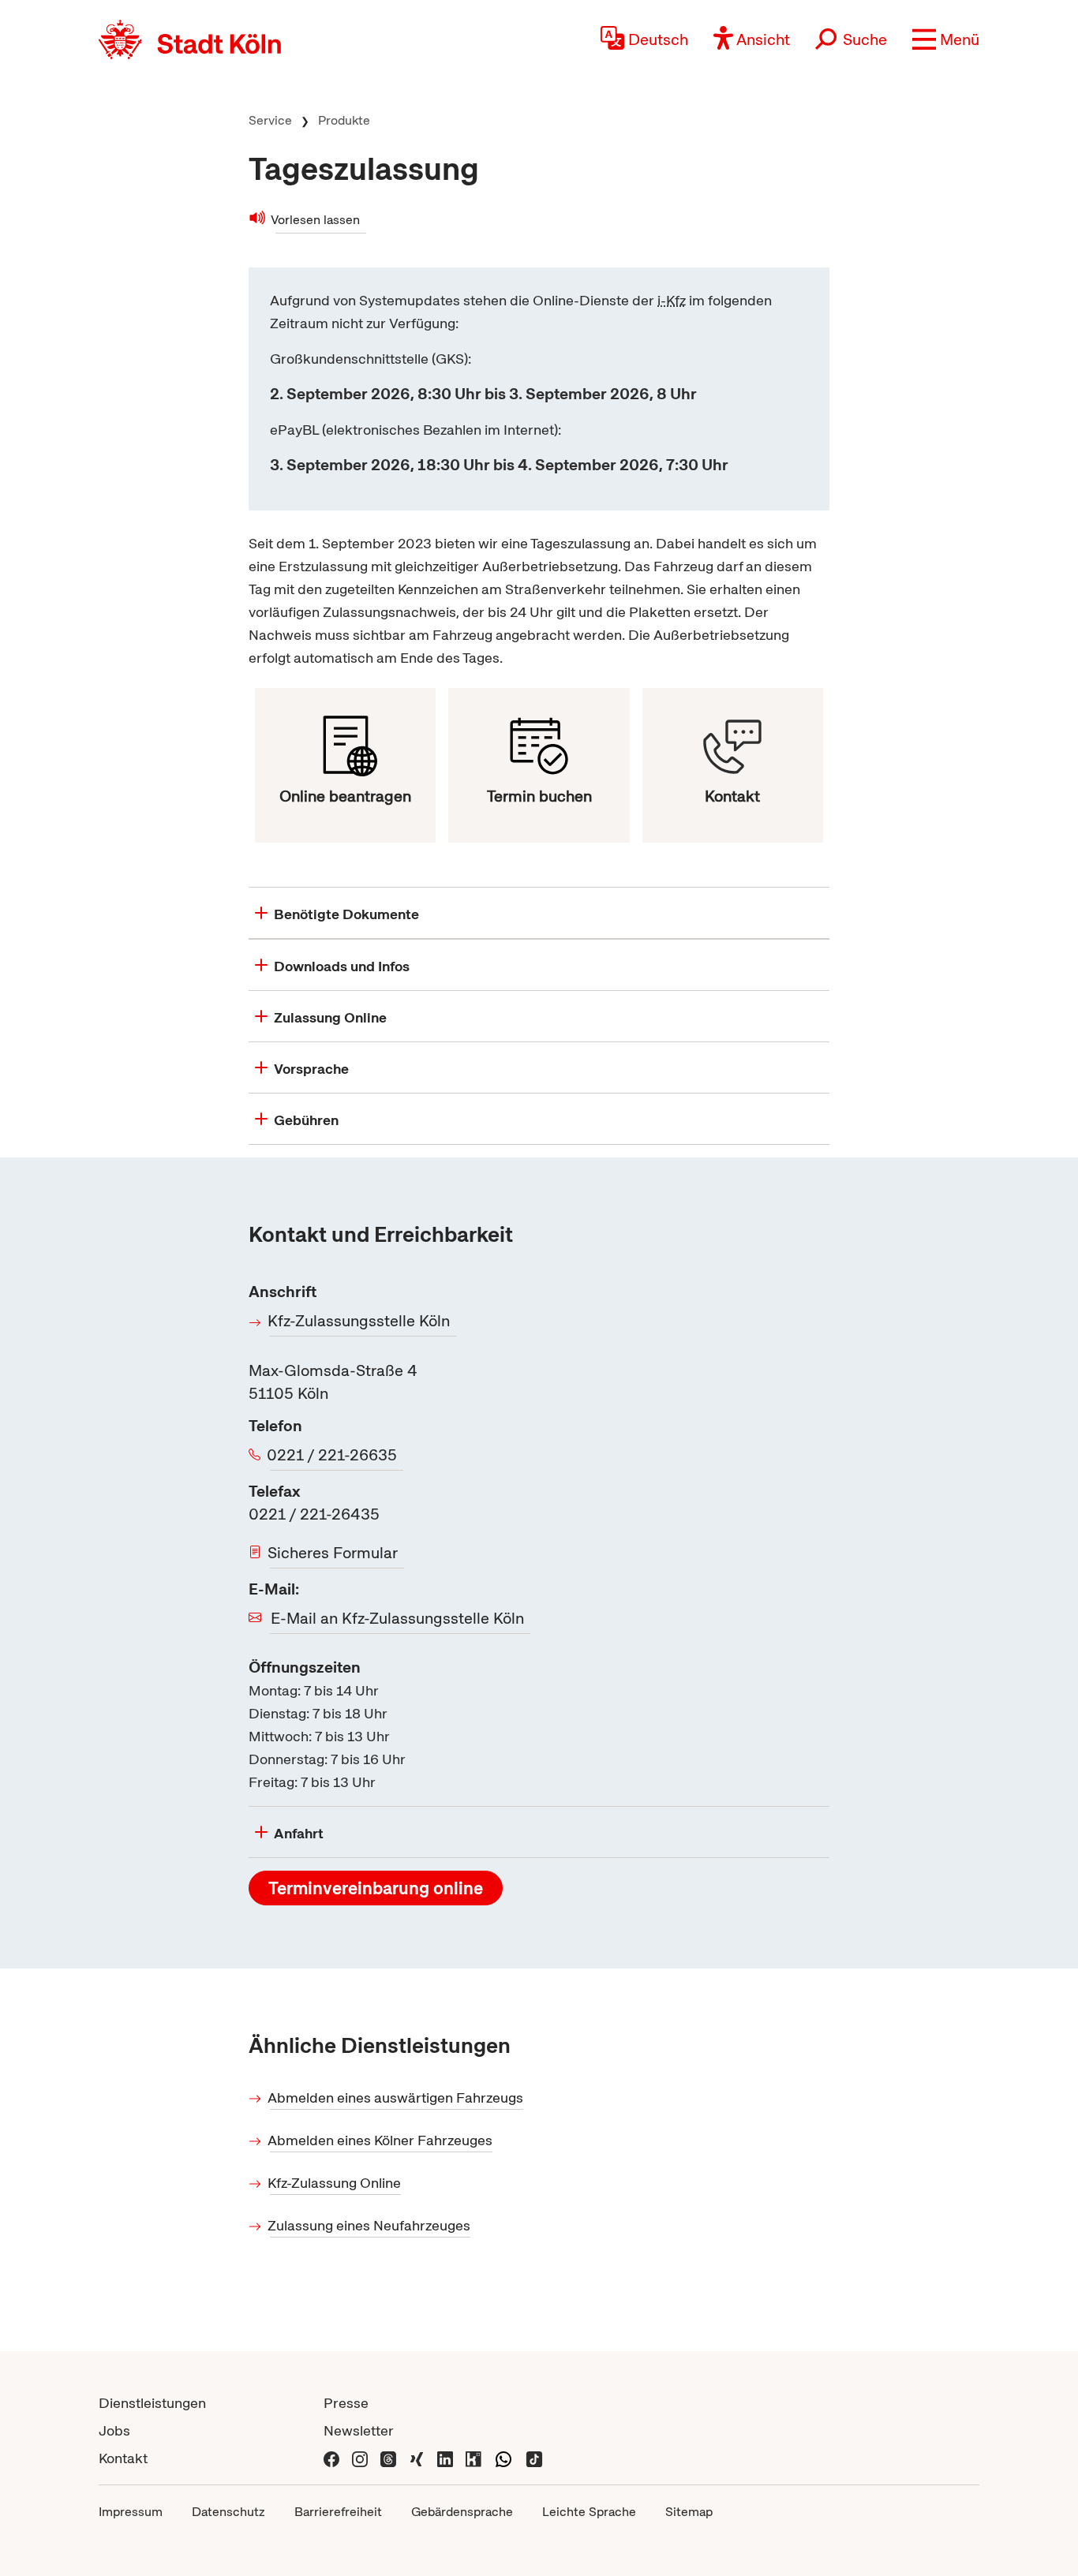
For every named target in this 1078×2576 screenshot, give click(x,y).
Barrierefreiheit (338, 2512)
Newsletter (359, 2430)
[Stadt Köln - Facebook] (331, 2458)
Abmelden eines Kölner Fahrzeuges (381, 2140)
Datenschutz (228, 2512)
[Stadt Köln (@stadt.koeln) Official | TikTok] (534, 2458)
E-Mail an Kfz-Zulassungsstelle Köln (397, 1618)
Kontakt (123, 2458)
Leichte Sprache (589, 2512)
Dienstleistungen (152, 2403)
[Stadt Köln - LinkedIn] (445, 2458)
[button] (946, 39)
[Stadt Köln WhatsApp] (503, 2458)
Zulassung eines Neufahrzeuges (370, 2225)
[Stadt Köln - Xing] (417, 2458)
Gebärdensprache (462, 2512)
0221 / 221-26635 (333, 1455)
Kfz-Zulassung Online (335, 2183)
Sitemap (689, 2512)
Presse (346, 2403)
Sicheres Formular (334, 1553)
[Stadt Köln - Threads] (388, 2458)
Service (270, 120)
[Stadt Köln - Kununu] (473, 2458)
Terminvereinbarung (376, 1888)
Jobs (114, 2430)
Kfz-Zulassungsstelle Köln (360, 1321)
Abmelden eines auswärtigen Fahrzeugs (397, 2097)
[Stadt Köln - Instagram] (360, 2458)
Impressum (131, 2512)
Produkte (344, 120)
